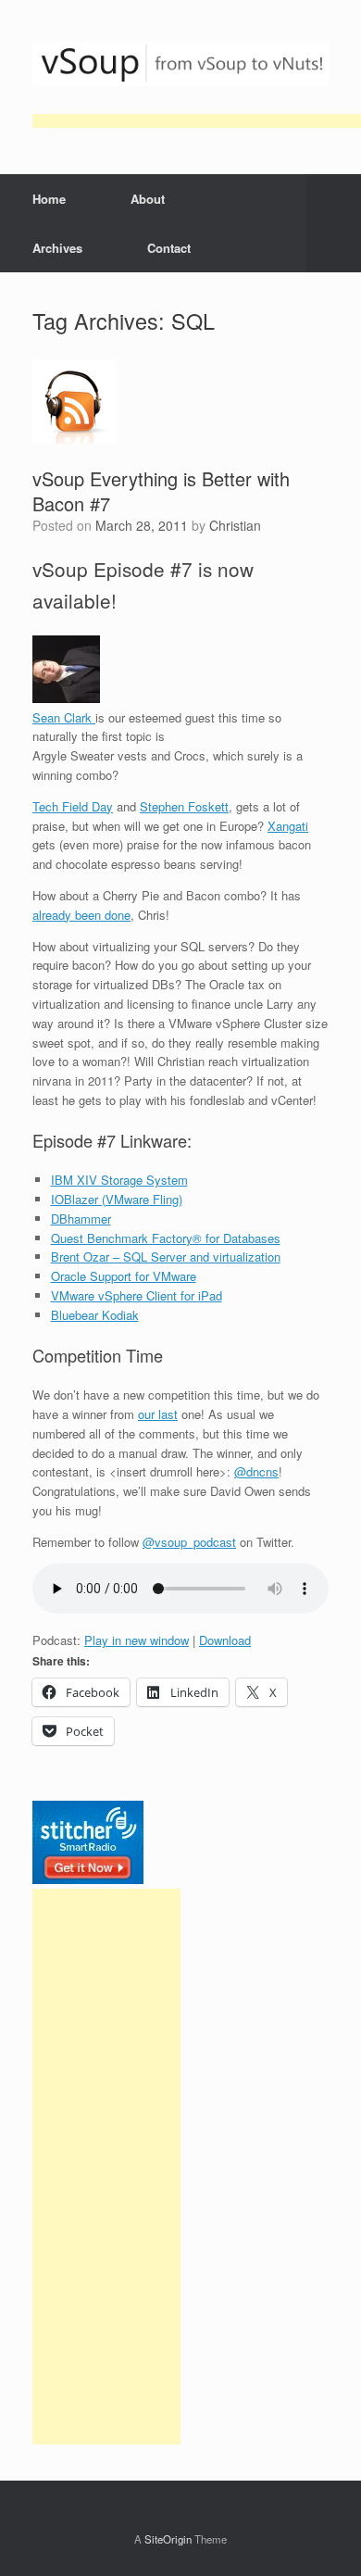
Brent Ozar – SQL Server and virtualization (166, 1257)
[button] (334, 223)
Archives (57, 248)
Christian (235, 525)
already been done (81, 915)
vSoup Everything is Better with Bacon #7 (161, 491)
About (148, 199)
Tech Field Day (73, 806)
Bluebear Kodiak (95, 1315)
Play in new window (137, 1640)
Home (49, 199)
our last (158, 1414)
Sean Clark (64, 717)
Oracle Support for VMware (124, 1276)
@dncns (256, 1471)
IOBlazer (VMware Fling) (117, 1199)
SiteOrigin (168, 2539)
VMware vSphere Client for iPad (137, 1295)
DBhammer (81, 1219)
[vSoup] (180, 64)
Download (225, 1640)
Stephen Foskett (184, 806)
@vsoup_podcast (189, 1542)
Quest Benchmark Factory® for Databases (166, 1238)
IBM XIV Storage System (119, 1180)
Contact (169, 248)
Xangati (288, 826)
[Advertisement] (106, 2167)
